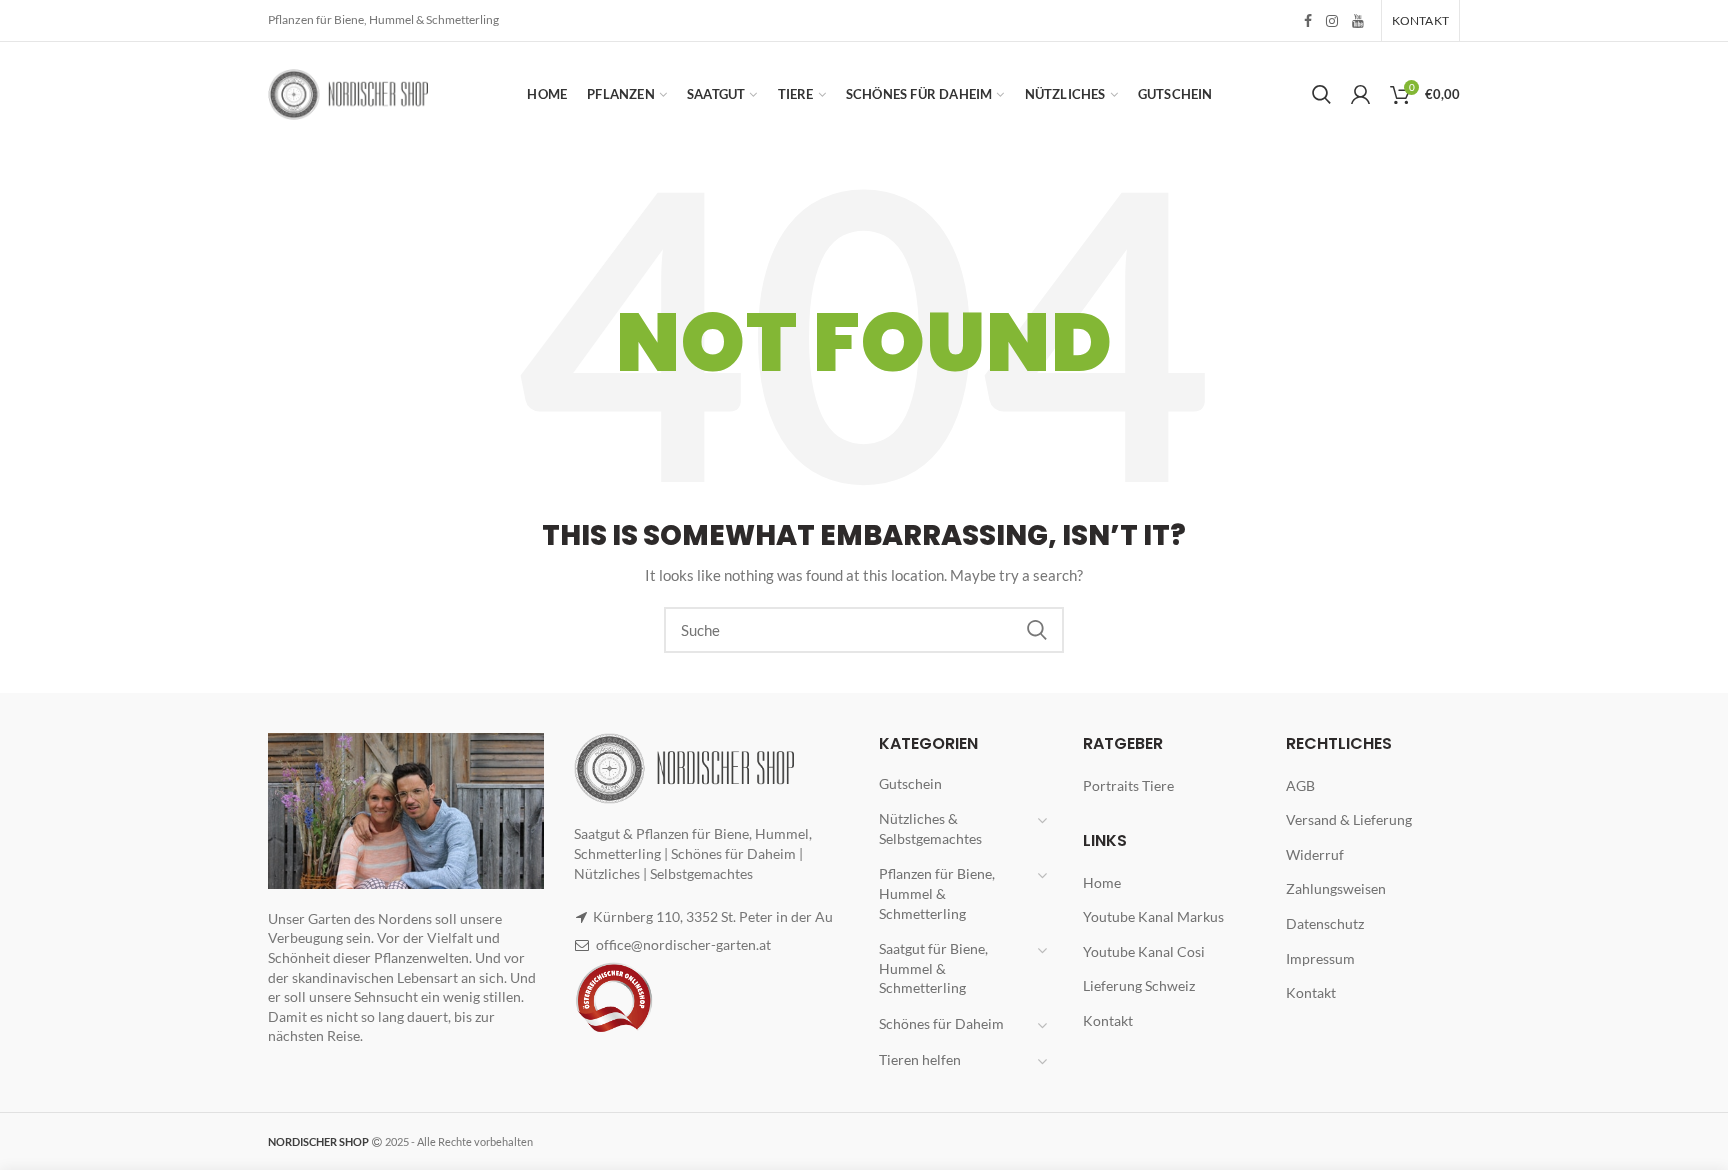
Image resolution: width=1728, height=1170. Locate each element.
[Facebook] (1308, 21)
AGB (1300, 785)
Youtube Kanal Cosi (1144, 951)
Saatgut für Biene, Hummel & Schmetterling (933, 968)
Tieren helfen (920, 1059)
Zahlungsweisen (1336, 888)
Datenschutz (1325, 923)
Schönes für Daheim (941, 1023)
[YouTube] (1358, 21)
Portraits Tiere (1128, 785)
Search (1037, 630)
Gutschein (910, 783)
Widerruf (1315, 854)
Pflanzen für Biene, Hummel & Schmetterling (937, 893)
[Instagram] (1332, 21)
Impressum (1320, 958)
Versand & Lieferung (1349, 819)
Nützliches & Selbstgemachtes (930, 828)
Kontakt (1108, 1020)
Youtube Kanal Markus (1153, 916)
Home (1102, 882)
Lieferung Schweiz (1139, 985)
